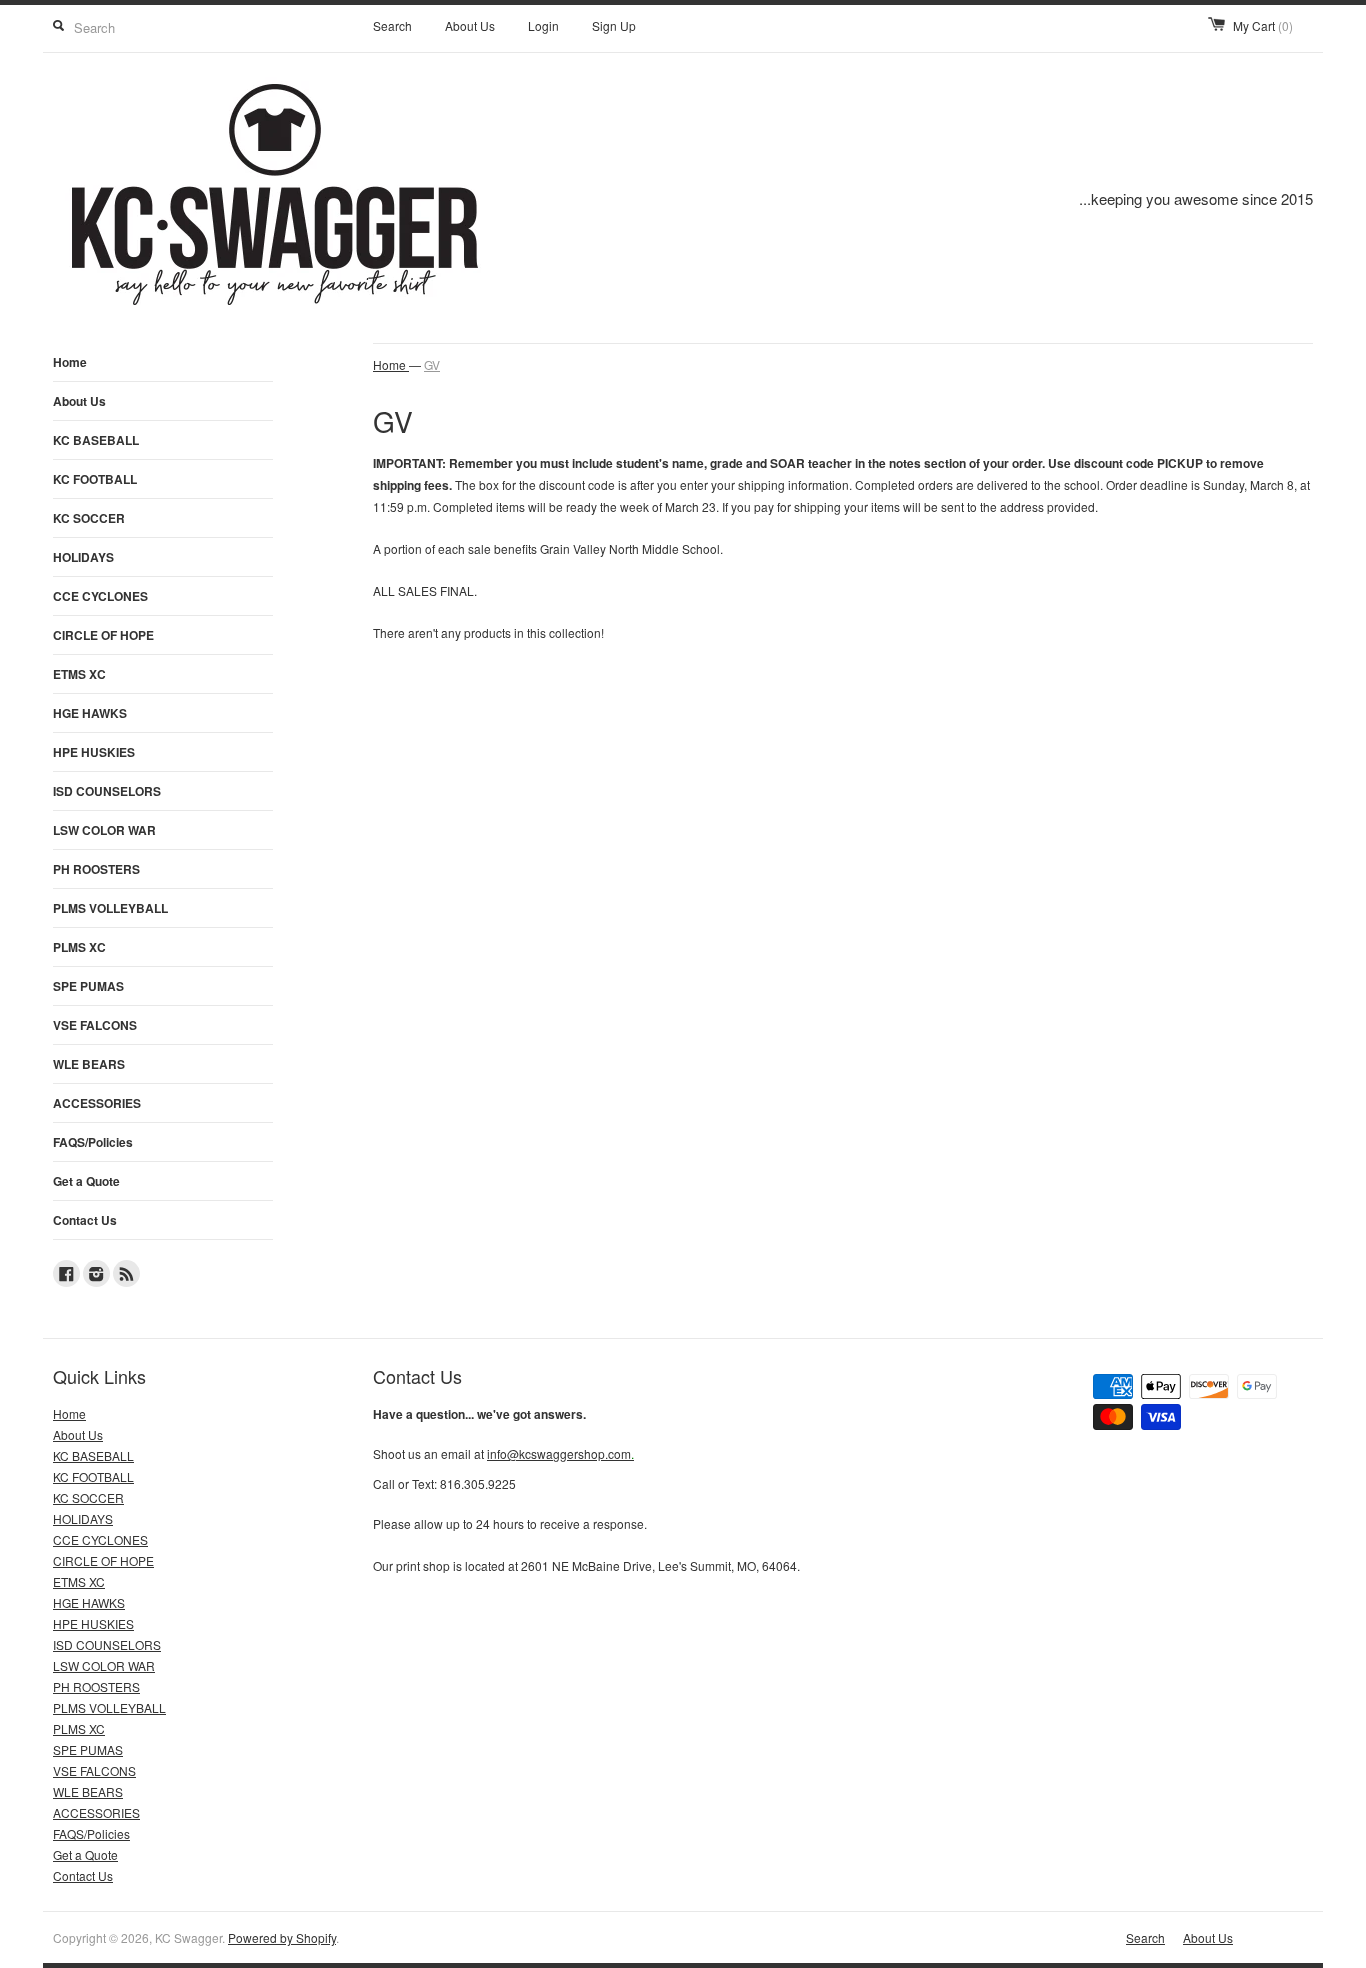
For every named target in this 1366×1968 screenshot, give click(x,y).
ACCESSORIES (97, 1103)
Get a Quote (86, 1181)
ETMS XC (79, 674)
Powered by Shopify (282, 1937)
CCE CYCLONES (100, 596)
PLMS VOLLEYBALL (110, 908)
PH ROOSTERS (96, 869)
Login (543, 25)
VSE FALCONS (95, 1025)
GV (432, 364)
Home (70, 362)
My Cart (1263, 25)
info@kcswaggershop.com (560, 1453)
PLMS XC (79, 947)
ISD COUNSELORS (107, 791)
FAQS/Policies (93, 1142)
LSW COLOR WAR (104, 830)
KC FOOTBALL (95, 479)
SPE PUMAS (88, 986)
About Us (470, 25)
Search (392, 25)
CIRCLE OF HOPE (103, 635)
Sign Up (614, 25)
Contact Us (85, 1220)
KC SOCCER (89, 518)
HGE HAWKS (90, 713)
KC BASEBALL (96, 440)
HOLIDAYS (83, 557)
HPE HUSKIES (94, 752)
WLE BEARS (89, 1064)
